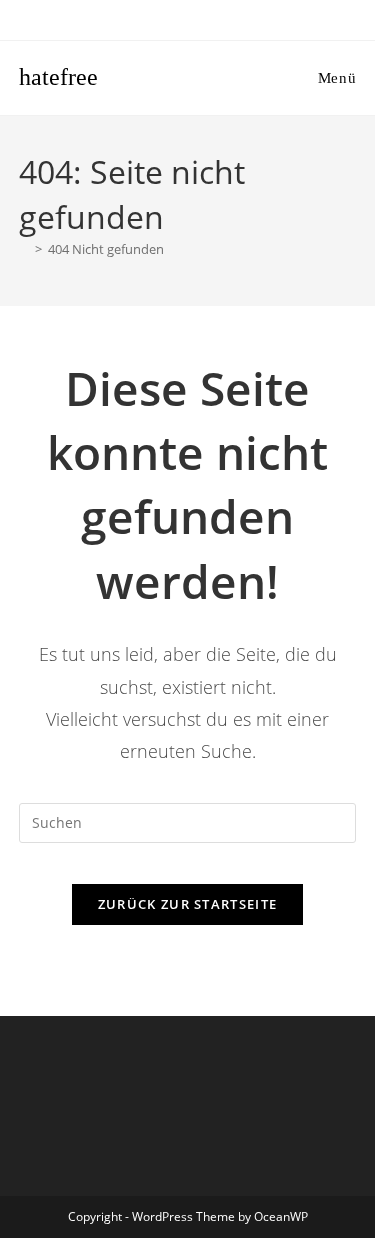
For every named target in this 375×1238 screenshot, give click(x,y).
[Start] (24, 249)
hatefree (58, 77)
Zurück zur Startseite (187, 904)
